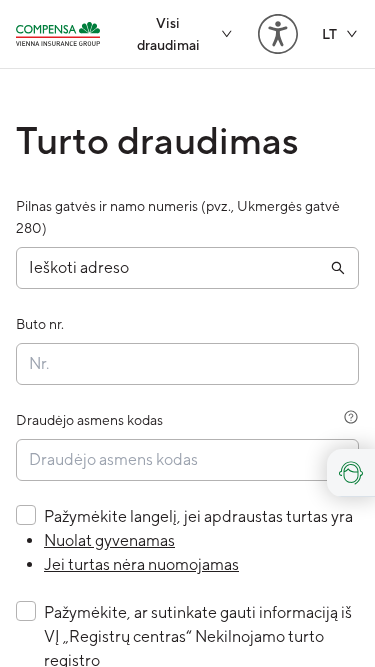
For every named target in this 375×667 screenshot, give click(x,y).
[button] (187, 268)
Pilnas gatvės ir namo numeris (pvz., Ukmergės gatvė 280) (178, 217)
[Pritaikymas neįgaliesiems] (278, 34)
